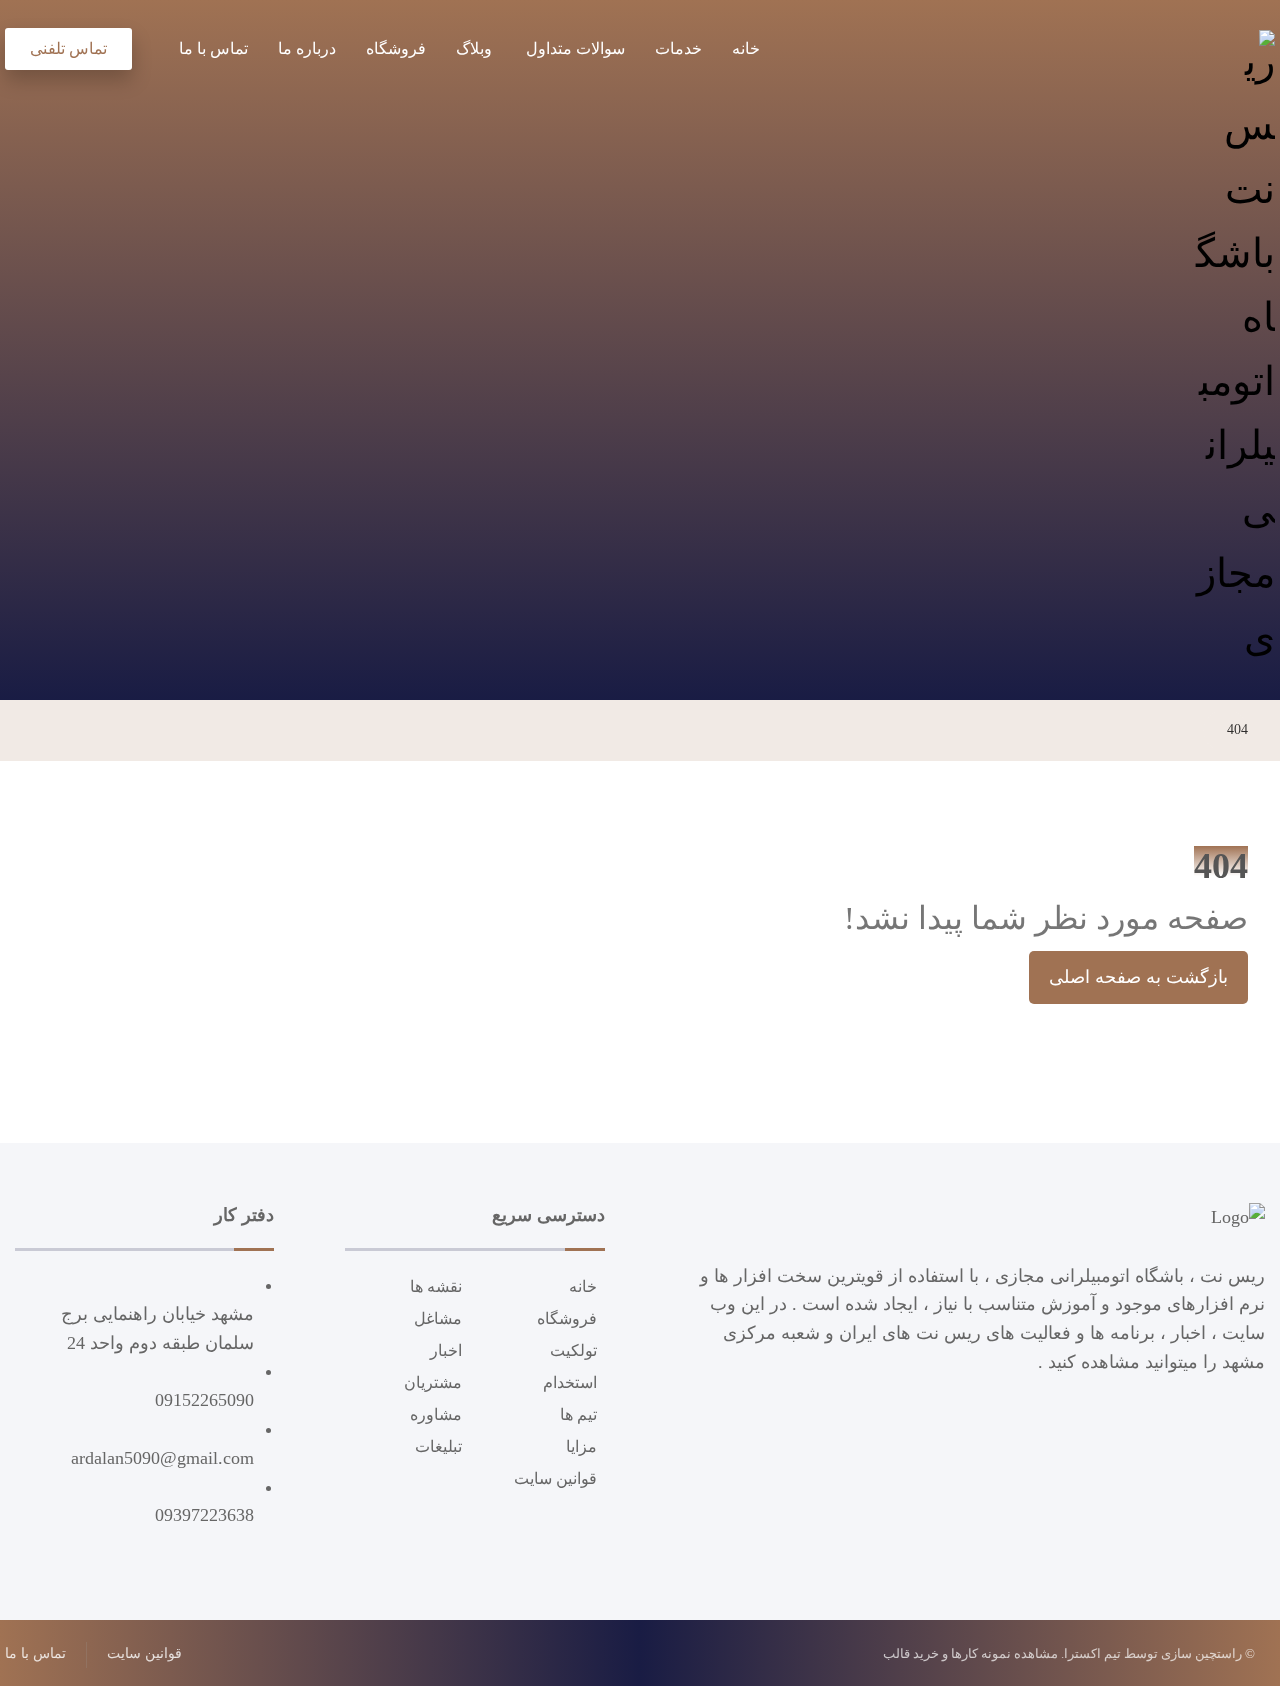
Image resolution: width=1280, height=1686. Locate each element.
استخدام (570, 1382)
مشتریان (433, 1382)
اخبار (446, 1350)
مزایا (581, 1446)
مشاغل (438, 1318)
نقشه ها (436, 1286)
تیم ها (578, 1414)
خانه (583, 1286)
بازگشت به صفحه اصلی (1138, 977)
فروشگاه (567, 1318)
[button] (148, 45)
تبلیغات (438, 1446)
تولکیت (573, 1350)
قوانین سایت (555, 1478)
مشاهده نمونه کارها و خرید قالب (970, 1653)
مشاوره (436, 1414)
